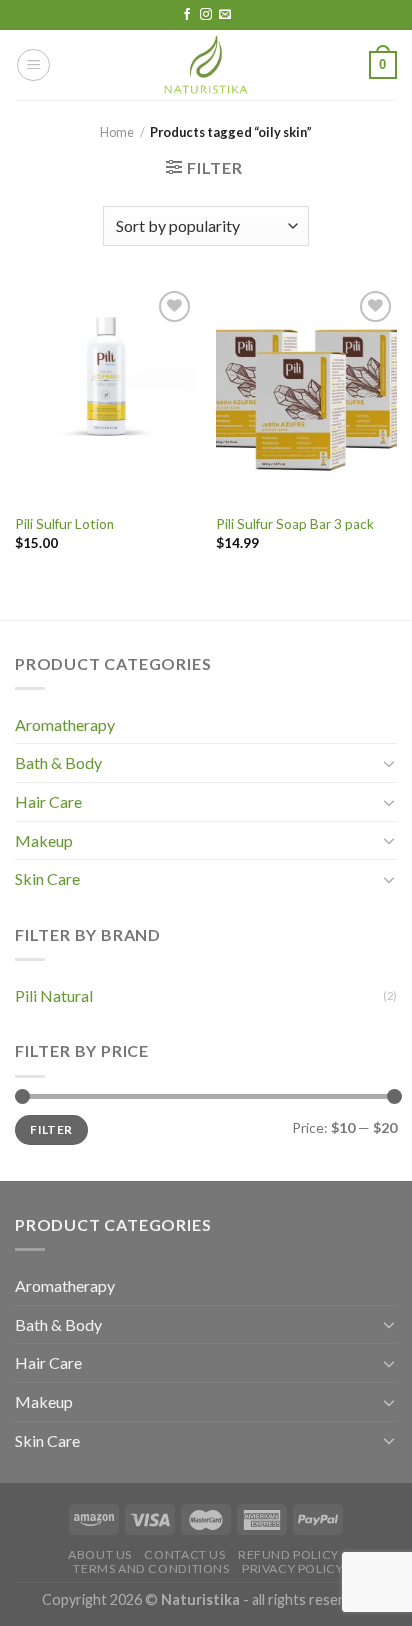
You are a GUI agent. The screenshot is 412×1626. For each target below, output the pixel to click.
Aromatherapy (65, 724)
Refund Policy (288, 1554)
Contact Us (184, 1554)
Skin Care (47, 878)
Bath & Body (58, 762)
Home (117, 132)
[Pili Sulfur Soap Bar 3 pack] (306, 394)
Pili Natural (54, 995)
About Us (100, 1554)
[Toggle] (389, 763)
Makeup (44, 840)
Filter (51, 1129)
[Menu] (33, 65)
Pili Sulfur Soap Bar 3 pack (295, 524)
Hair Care (48, 801)
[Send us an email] (225, 15)
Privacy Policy (293, 1568)
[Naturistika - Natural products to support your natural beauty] (206, 65)
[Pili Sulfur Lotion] (105, 394)
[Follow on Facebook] (187, 15)
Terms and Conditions (151, 1568)
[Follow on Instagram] (206, 15)
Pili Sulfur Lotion (64, 524)
